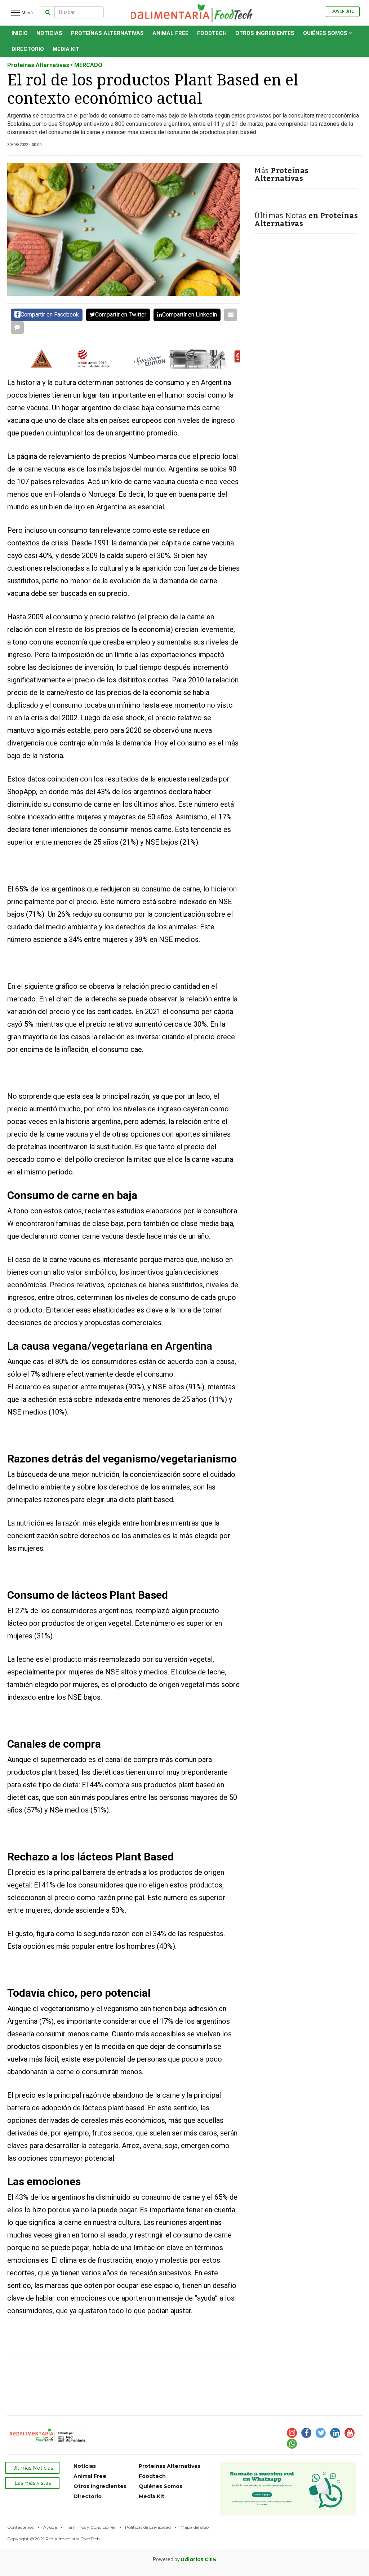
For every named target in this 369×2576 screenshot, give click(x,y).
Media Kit (66, 49)
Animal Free (170, 33)
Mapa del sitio (195, 2527)
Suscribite (343, 11)
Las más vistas (33, 2483)
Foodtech (212, 33)
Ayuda (50, 2527)
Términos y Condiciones (91, 2527)
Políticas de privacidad (148, 2527)
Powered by (184, 2559)
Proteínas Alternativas (107, 33)
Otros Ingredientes (265, 33)
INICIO (20, 33)
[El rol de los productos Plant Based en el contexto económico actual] (124, 229)
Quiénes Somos (326, 33)
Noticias (49, 33)
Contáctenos (20, 2527)
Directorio (28, 49)
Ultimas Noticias (33, 2468)
